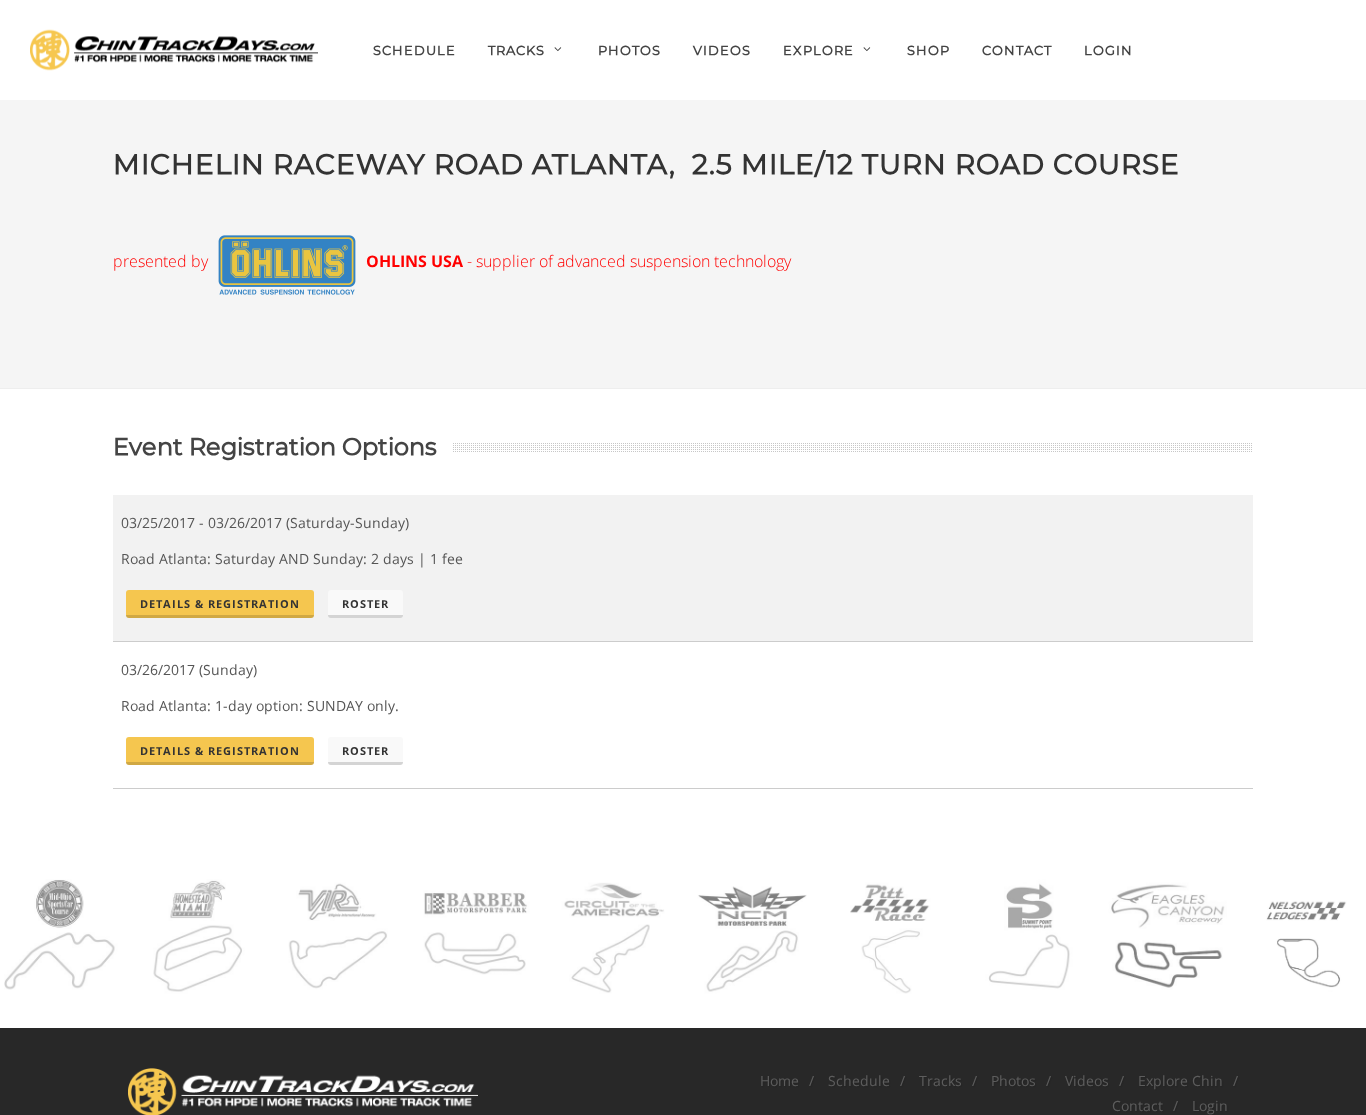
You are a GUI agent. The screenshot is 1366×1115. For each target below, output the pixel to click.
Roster (365, 603)
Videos (1087, 1080)
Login (1108, 50)
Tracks (940, 1080)
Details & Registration (220, 603)
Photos (1013, 1080)
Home (779, 1080)
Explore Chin (1180, 1080)
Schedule (859, 1080)
